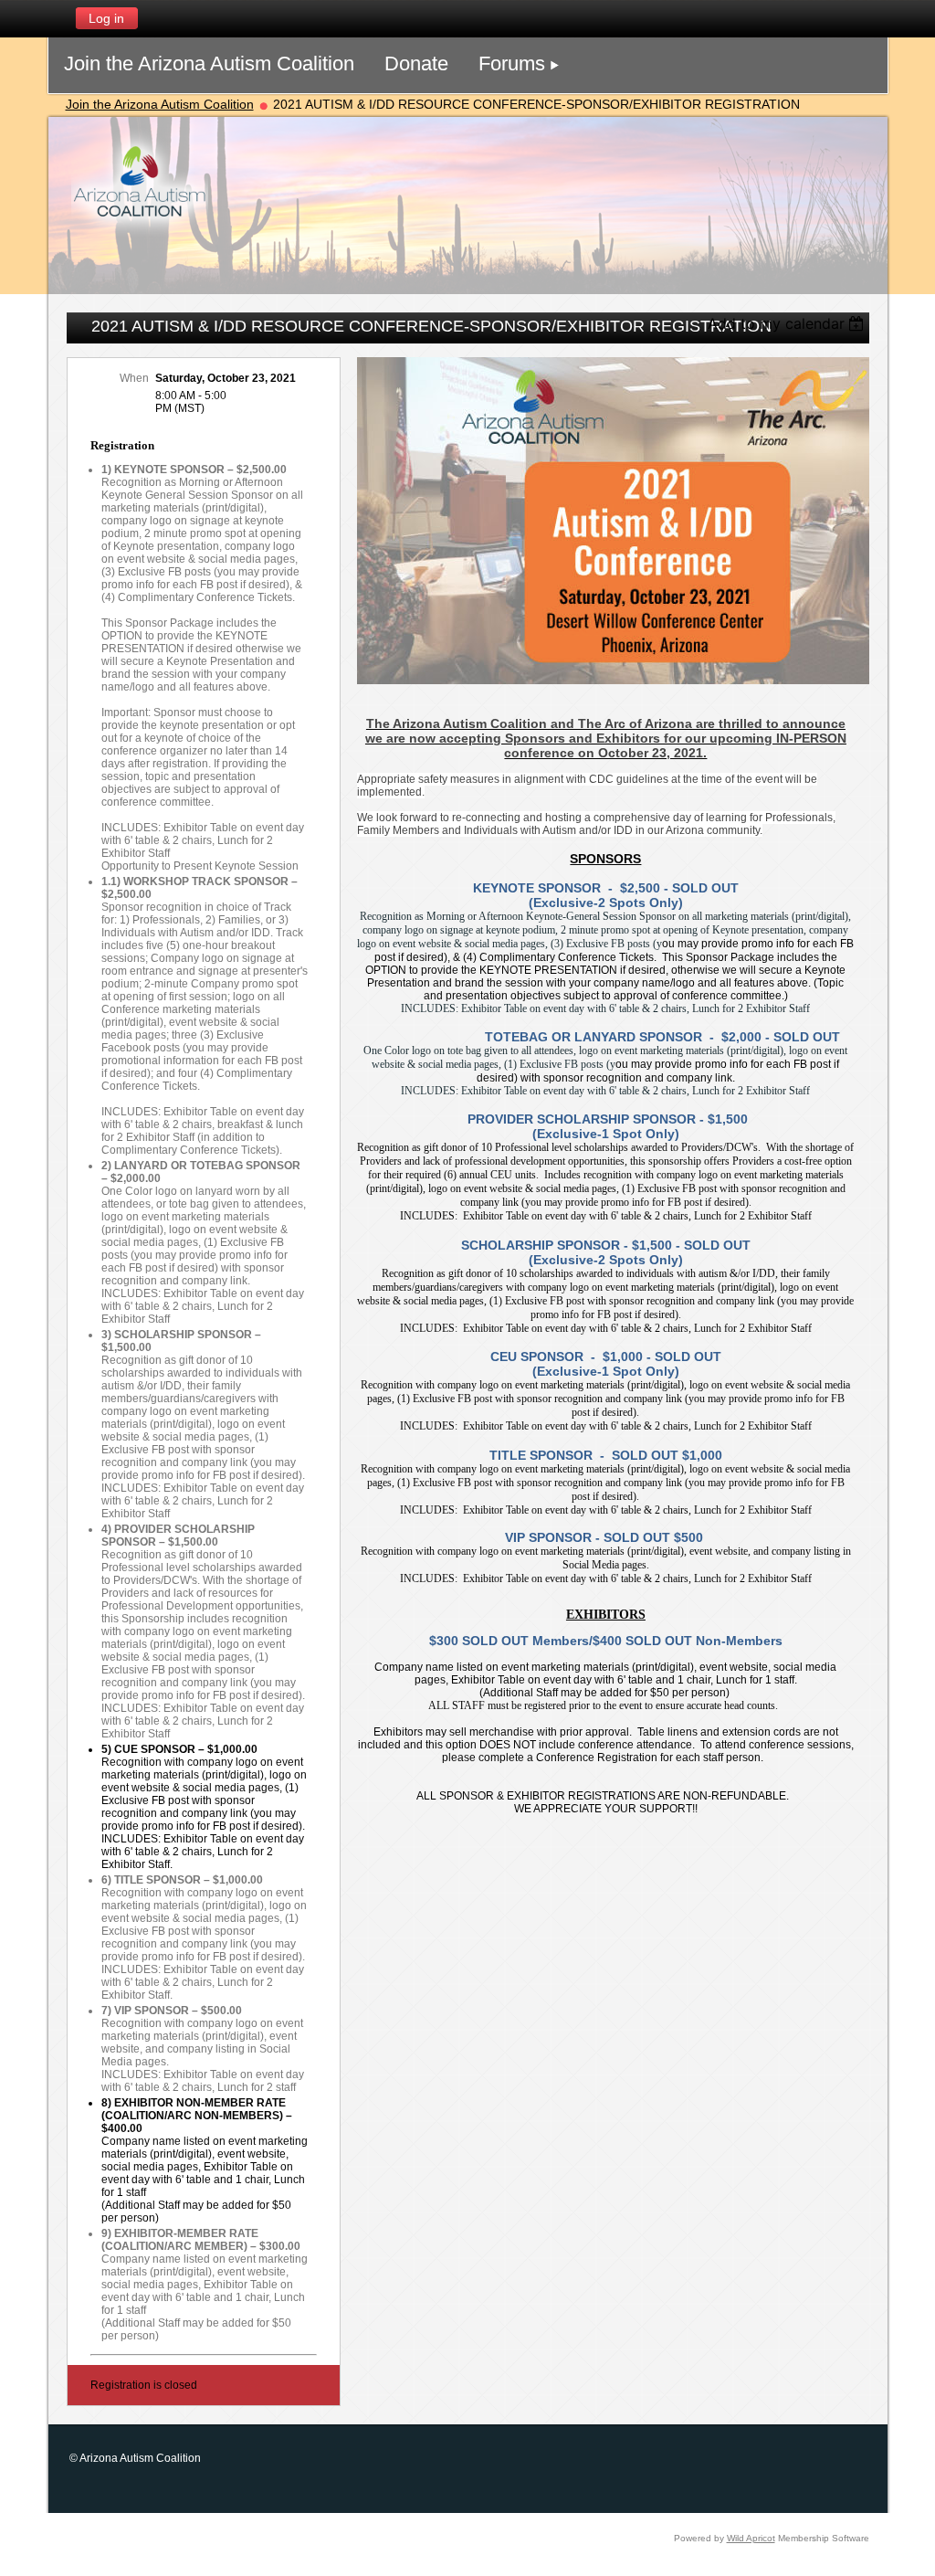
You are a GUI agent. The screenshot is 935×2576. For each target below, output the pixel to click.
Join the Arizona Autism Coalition (160, 104)
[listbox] (788, 323)
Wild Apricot (751, 2538)
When (134, 378)
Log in (106, 18)
